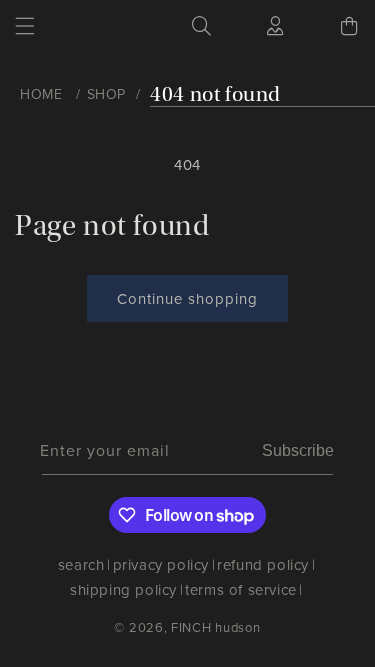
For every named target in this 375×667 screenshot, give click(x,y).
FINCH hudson (215, 627)
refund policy (263, 565)
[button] (25, 26)
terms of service (241, 590)
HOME (41, 94)
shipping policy (123, 590)
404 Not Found (215, 94)
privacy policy (161, 565)
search (81, 565)
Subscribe (298, 450)
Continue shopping (187, 299)
